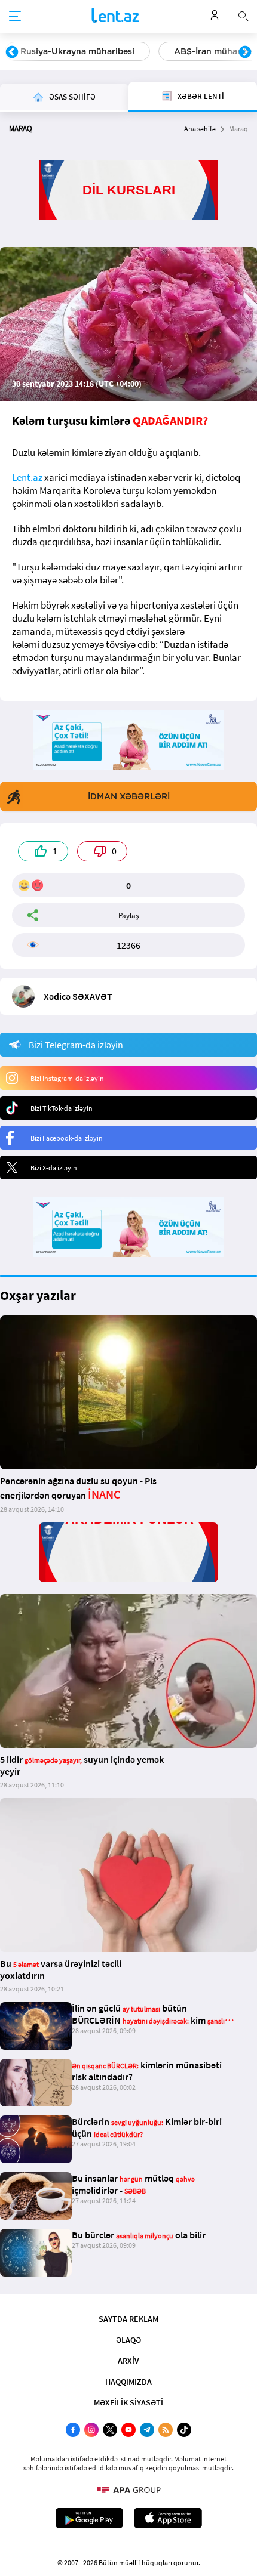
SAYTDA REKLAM (128, 2319)
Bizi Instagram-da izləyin (67, 1078)
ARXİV (128, 2361)
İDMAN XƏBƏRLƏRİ (129, 796)
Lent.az (27, 477)
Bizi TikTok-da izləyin (62, 1108)
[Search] (243, 15)
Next (245, 52)
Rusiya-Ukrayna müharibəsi (77, 51)
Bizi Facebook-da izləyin (67, 1138)
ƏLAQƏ (128, 2340)
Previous (12, 52)
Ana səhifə (200, 129)
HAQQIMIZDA (128, 2382)
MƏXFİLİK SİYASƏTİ (128, 2402)
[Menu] (15, 17)
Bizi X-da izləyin (54, 1168)
